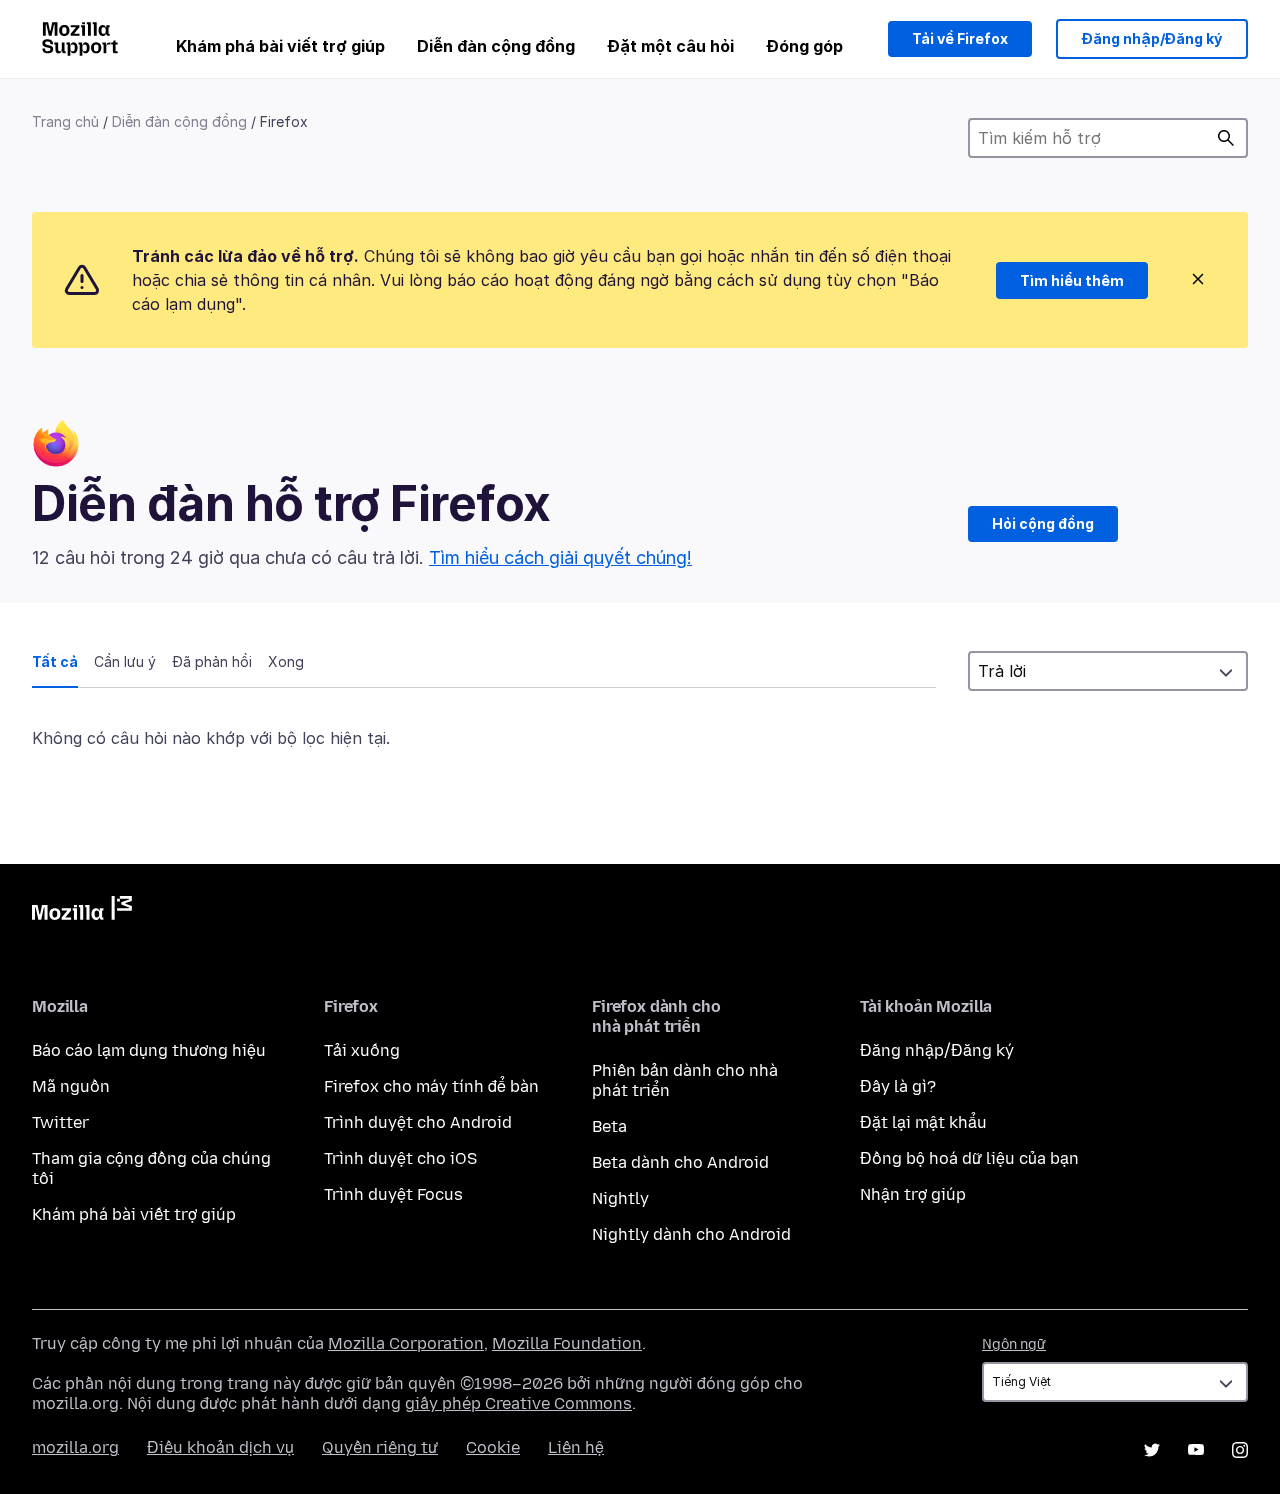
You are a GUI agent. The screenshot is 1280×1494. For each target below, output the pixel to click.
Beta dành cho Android (680, 1162)
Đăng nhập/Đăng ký (1152, 38)
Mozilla (82, 912)
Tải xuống (362, 1050)
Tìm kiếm (1226, 138)
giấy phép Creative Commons (518, 1403)
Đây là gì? (898, 1086)
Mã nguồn (71, 1086)
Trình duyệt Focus (393, 1194)
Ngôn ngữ (1014, 1344)
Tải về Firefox (960, 38)
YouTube (1196, 1450)
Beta (609, 1126)
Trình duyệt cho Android (418, 1122)
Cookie (493, 1447)
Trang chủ (65, 121)
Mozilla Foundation (567, 1343)
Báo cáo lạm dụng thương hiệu (149, 1050)
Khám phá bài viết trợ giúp (280, 46)
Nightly (620, 1198)
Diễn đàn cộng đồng (496, 46)
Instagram (1240, 1450)
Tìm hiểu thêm (1072, 280)
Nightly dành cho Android (691, 1234)
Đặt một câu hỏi (670, 46)
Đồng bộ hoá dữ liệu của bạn (969, 1158)
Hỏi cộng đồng (1043, 523)
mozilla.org (75, 1447)
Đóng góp (804, 46)
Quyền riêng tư (380, 1447)
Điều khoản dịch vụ (220, 1447)
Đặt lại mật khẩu (923, 1122)
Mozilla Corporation (406, 1343)
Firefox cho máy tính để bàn (431, 1086)
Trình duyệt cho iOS (400, 1158)
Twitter (60, 1122)
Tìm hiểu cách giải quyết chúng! (560, 557)
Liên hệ (576, 1447)
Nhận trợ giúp (913, 1194)
